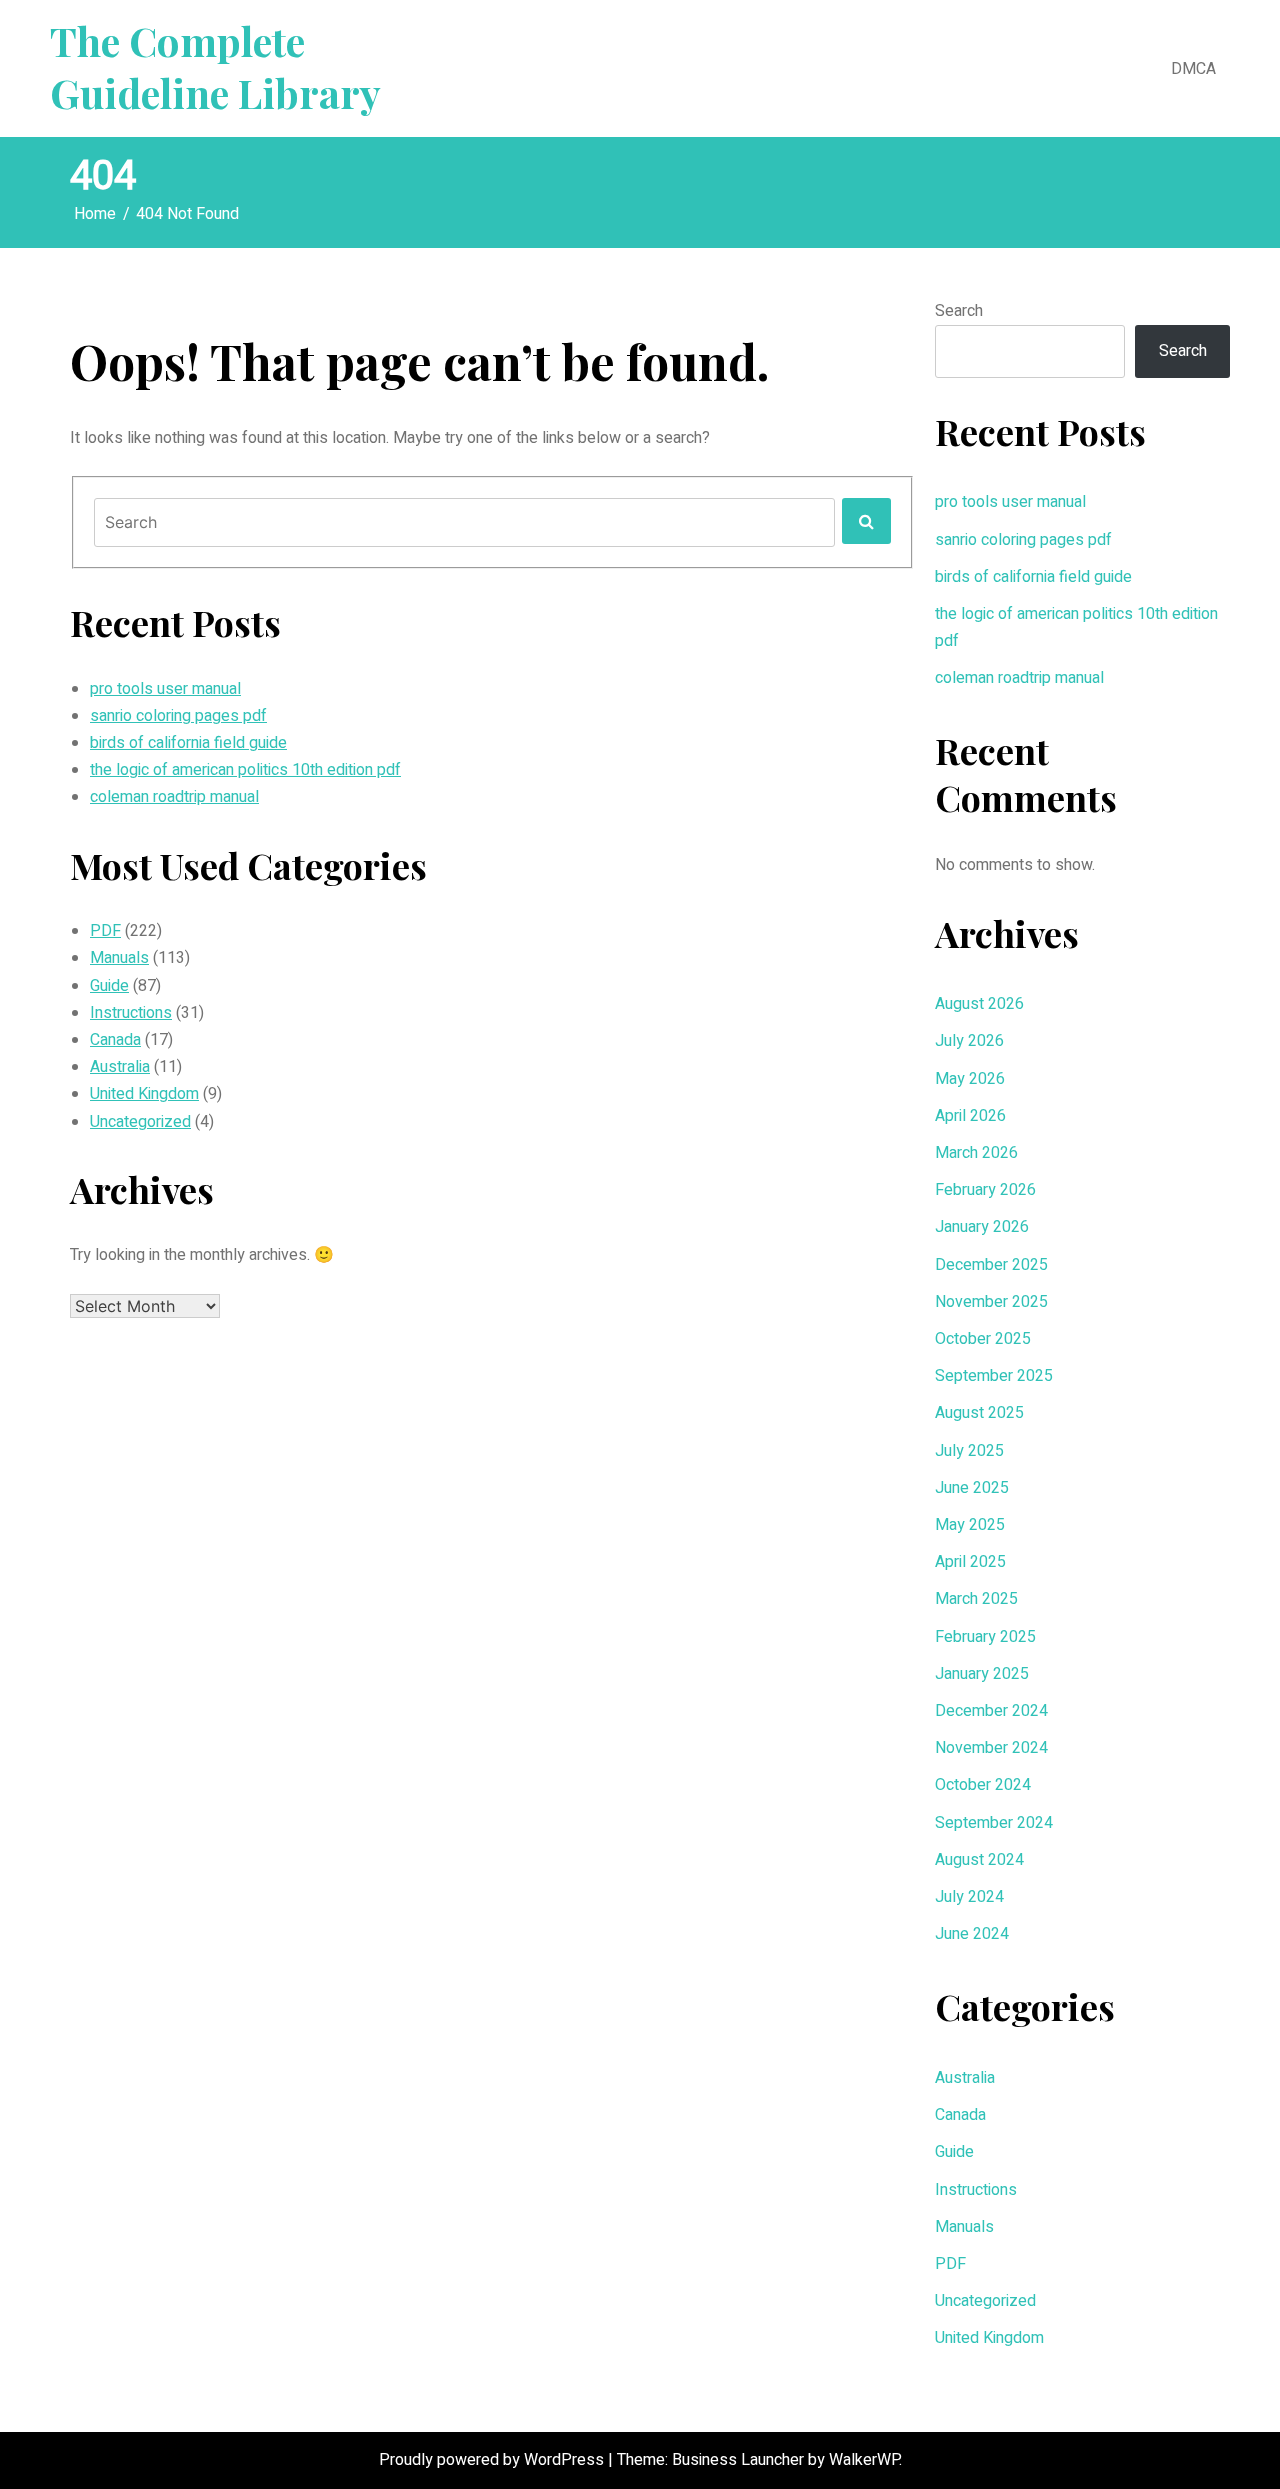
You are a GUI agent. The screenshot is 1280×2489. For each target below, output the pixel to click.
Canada (115, 1040)
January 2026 (982, 1227)
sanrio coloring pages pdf (178, 716)
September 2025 (994, 1376)
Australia (120, 1067)
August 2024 (979, 1860)
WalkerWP (864, 2460)
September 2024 (994, 1823)
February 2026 (985, 1190)
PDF (105, 931)
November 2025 (991, 1302)
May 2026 (970, 1079)
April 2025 (970, 1562)
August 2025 (979, 1413)
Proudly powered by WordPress (493, 2460)
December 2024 (991, 1711)
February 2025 (985, 1637)
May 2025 (970, 1525)
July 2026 (969, 1041)
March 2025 (976, 1599)
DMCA (1193, 69)
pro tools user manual (165, 689)
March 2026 (976, 1153)
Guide (109, 986)
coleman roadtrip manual (174, 797)
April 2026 (970, 1116)
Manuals (119, 958)
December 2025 (991, 1265)
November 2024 (991, 1748)
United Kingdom (144, 1094)
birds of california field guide (188, 743)
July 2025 (969, 1451)
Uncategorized (140, 1122)
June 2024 (972, 1934)
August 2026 (979, 1004)
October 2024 (983, 1785)
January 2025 (982, 1674)
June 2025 (972, 1488)
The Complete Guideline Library (215, 67)
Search (959, 311)
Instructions (131, 1013)
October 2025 (983, 1339)
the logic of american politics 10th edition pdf (245, 770)
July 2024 (969, 1897)
